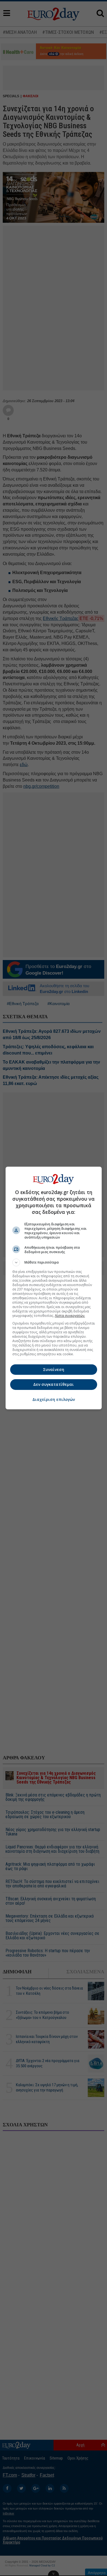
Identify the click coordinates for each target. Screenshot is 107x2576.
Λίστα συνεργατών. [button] (70, 1316)
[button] (54, 1262)
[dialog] (54, 1288)
